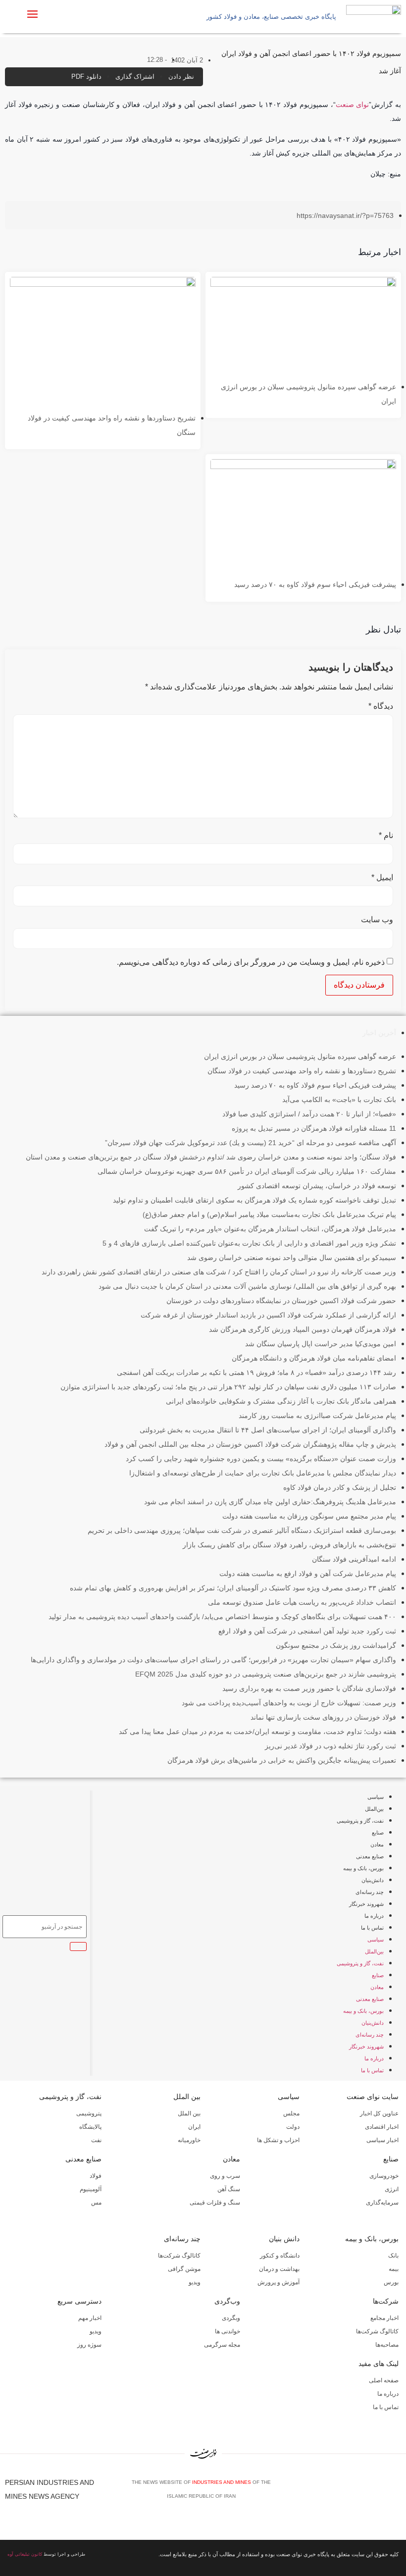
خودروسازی (384, 2176)
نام (386, 836)
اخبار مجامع (384, 2318)
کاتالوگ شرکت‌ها (179, 2256)
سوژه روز (89, 2345)
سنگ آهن (229, 2189)
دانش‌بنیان (373, 1880)
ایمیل (382, 878)
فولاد (96, 2176)
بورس (391, 2282)
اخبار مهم (90, 2318)
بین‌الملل (374, 1809)
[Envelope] (367, 2493)
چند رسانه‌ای (370, 1892)
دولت (293, 2127)
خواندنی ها (228, 2331)
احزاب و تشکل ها (278, 2140)
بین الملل (187, 2097)
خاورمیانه (189, 2140)
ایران (194, 2127)
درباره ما (374, 1916)
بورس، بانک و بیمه (363, 1868)
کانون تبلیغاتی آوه (25, 2554)
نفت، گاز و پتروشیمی (360, 1821)
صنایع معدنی (370, 1856)
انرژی (392, 2189)
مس (96, 2203)
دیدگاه (381, 706)
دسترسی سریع (79, 2301)
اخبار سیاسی (382, 2140)
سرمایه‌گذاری (382, 2203)
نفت (96, 2140)
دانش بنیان (284, 2239)
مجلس (291, 2113)
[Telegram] (397, 2493)
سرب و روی (225, 2176)
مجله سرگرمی (222, 2345)
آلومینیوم (91, 2189)
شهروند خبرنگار (366, 1904)
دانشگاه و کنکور (280, 2256)
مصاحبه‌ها (387, 2345)
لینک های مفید (379, 2364)
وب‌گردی (227, 2301)
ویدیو (195, 2282)
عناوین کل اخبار (379, 2113)
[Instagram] (382, 2493)
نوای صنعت (353, 105)
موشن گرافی (184, 2269)
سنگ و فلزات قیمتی (215, 2203)
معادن (377, 1844)
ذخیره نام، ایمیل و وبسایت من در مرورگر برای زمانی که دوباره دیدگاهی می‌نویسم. (251, 962)
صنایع (378, 1833)
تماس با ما (372, 1928)
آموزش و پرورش (279, 2282)
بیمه (394, 2269)
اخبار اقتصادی (382, 2127)
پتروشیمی (89, 2113)
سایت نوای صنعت (373, 2097)
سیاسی (376, 1797)
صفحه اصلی (384, 2380)
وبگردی (231, 2318)
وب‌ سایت (377, 920)
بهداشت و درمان (279, 2269)
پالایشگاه (90, 2127)
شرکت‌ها (386, 2301)
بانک (393, 2256)
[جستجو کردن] (78, 1946)
